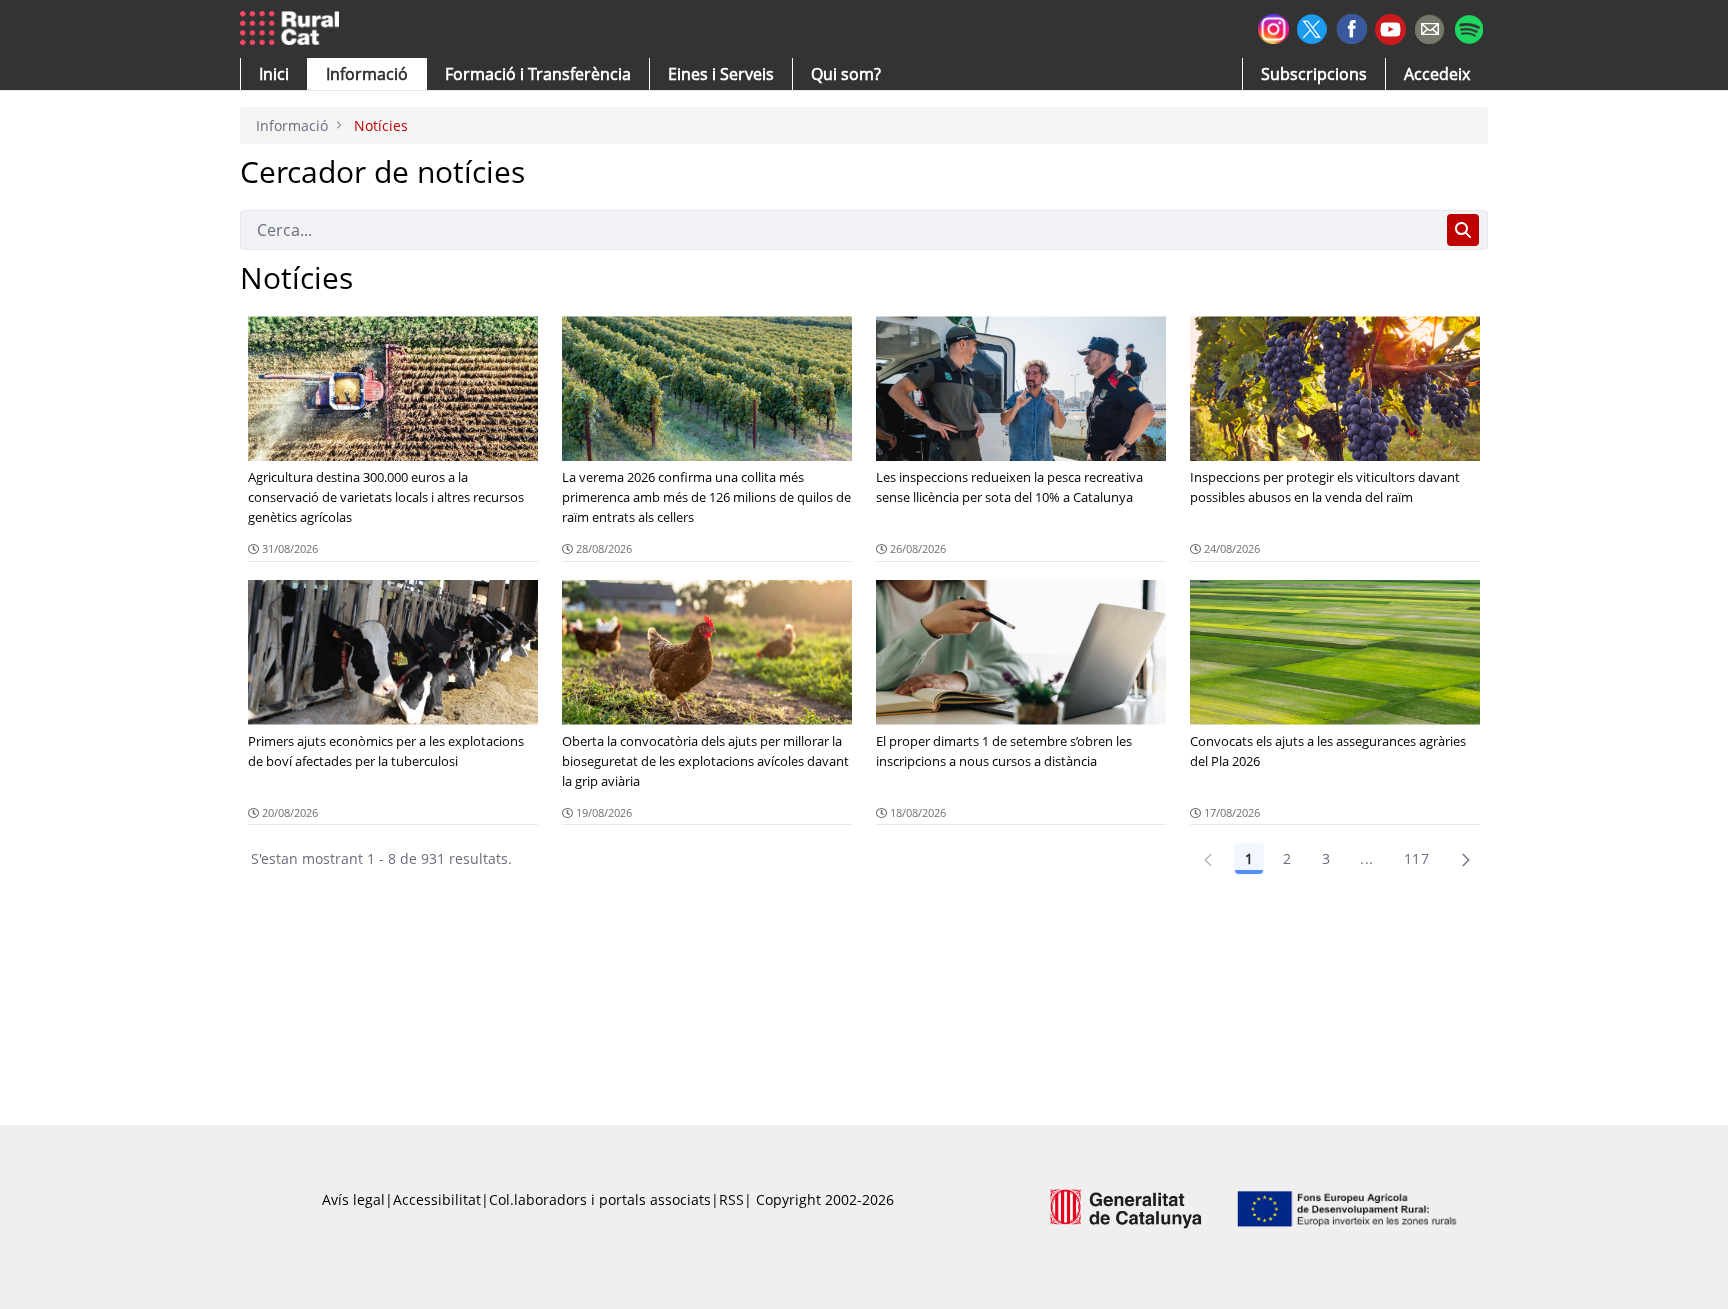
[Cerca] (1463, 230)
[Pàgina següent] (1466, 859)
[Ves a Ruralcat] (293, 29)
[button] (274, 74)
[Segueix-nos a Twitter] (1312, 26)
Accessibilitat (437, 1199)
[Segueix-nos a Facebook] (1351, 26)
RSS (731, 1199)
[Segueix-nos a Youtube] (1390, 27)
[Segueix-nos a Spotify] (1468, 26)
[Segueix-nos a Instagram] (1273, 26)
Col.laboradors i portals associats (600, 1199)
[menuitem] (538, 74)
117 (1416, 858)
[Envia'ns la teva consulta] (1429, 26)
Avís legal (353, 1199)
